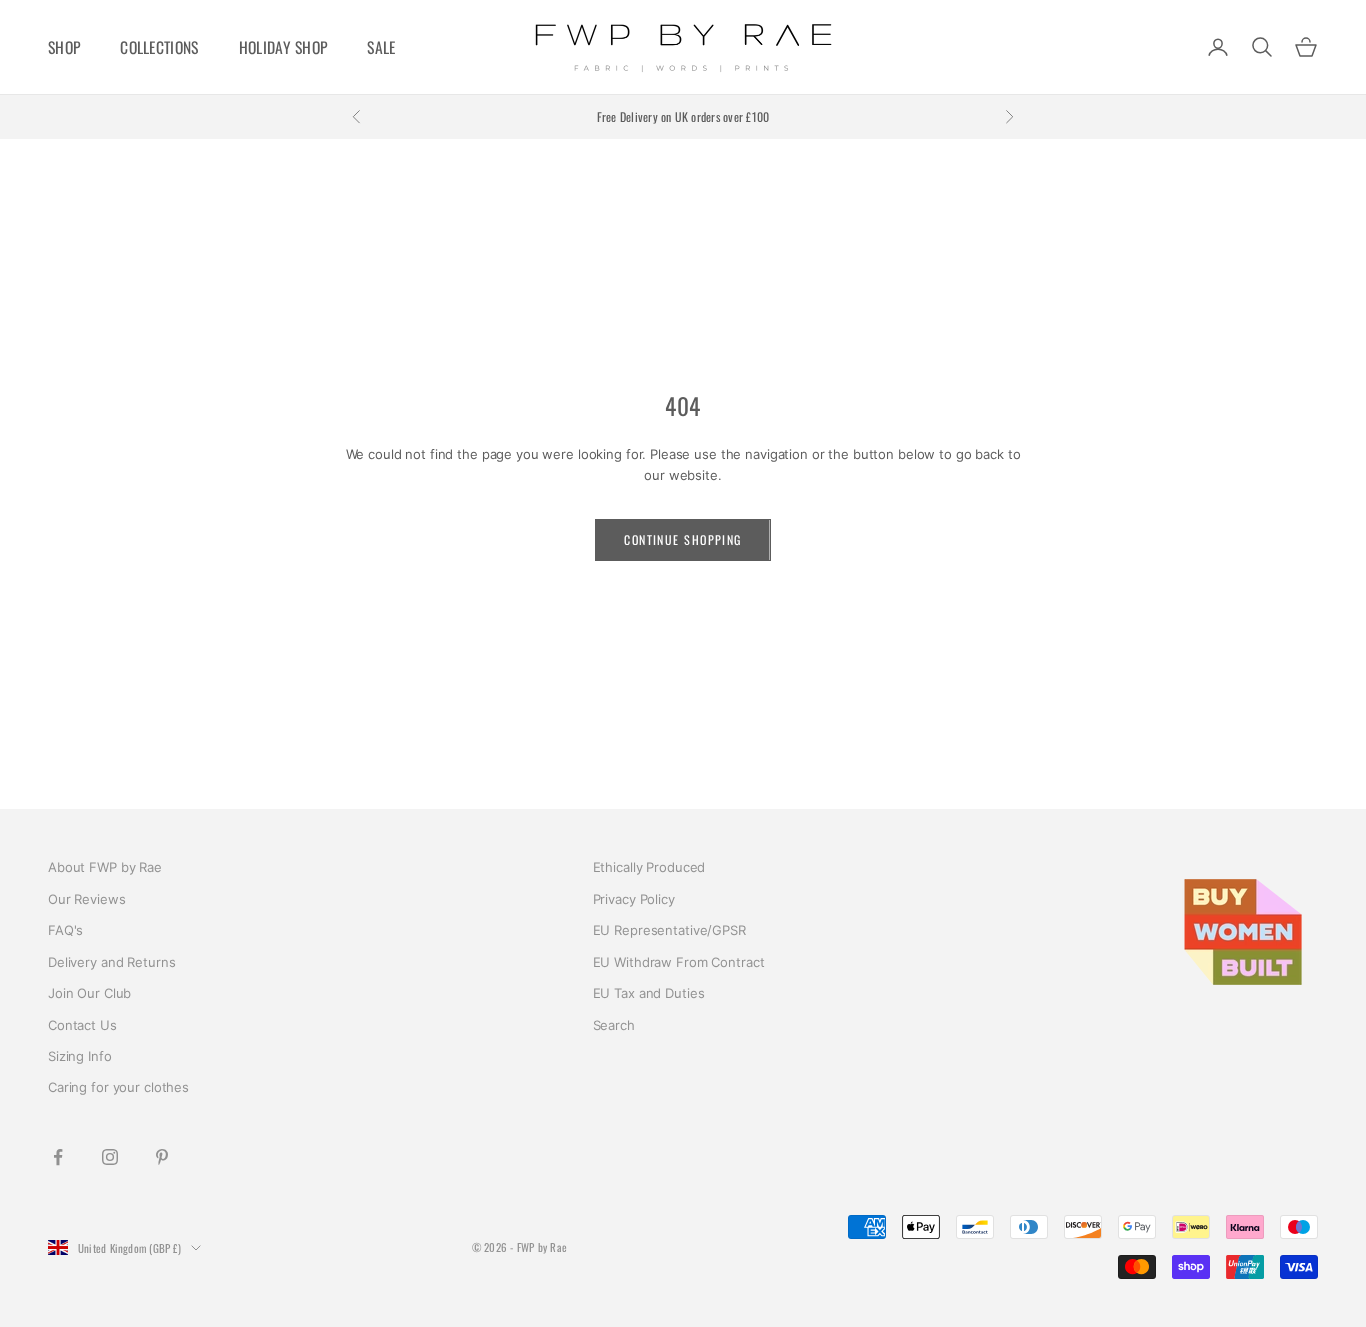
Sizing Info (80, 1056)
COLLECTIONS (159, 47)
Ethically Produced (649, 867)
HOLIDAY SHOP (283, 47)
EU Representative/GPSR (669, 930)
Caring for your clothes (118, 1087)
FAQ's (65, 930)
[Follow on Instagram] (110, 1157)
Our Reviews (87, 899)
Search (614, 1025)
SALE (381, 47)
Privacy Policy (634, 899)
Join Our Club (89, 993)
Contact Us (82, 1025)
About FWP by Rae (105, 867)
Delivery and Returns (111, 962)
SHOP (64, 47)
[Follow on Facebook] (58, 1157)
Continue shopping (682, 539)
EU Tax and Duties (649, 993)
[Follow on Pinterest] (162, 1157)
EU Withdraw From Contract (679, 962)
